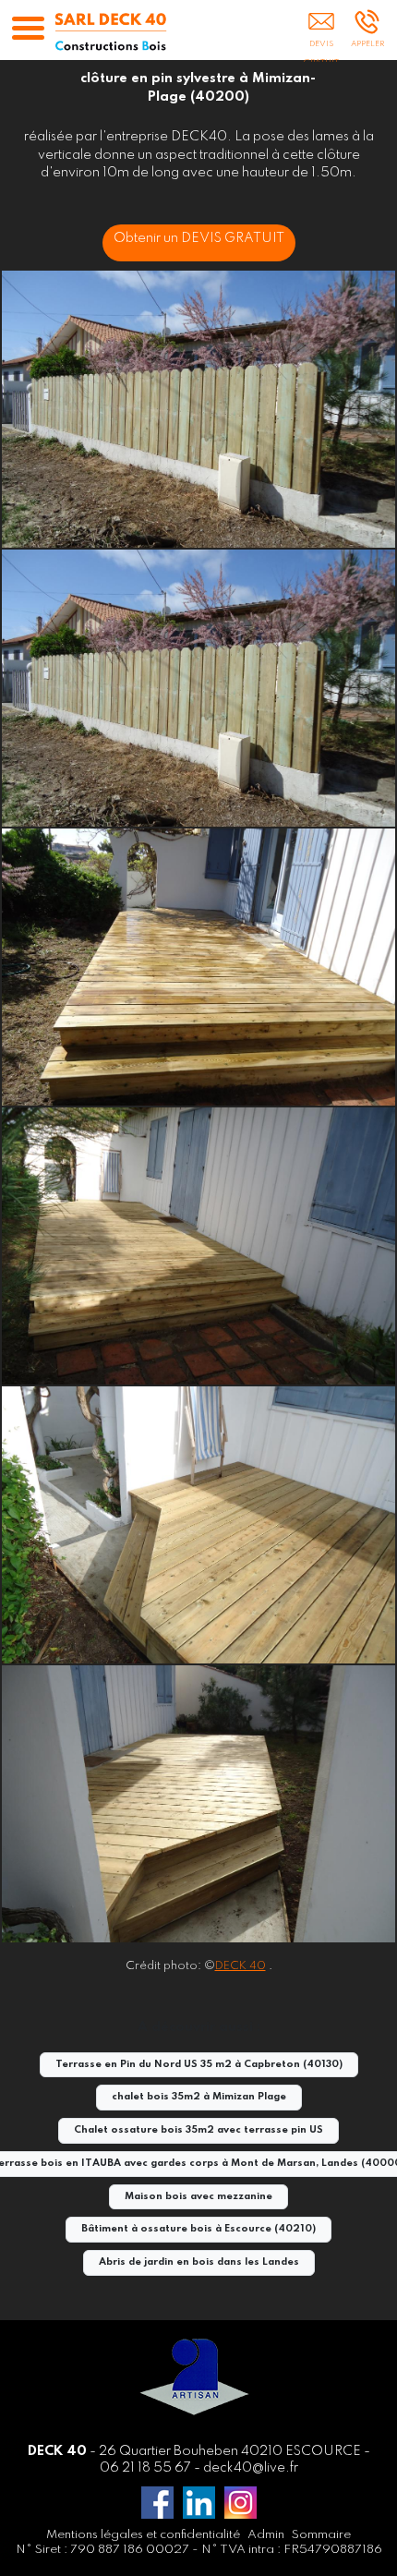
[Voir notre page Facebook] (157, 2503)
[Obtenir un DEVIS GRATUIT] (321, 34)
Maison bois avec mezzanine (198, 2197)
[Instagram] (241, 2503)
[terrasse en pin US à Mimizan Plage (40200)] (198, 967)
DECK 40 (241, 1966)
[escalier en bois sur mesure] (198, 1525)
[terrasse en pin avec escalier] (198, 1246)
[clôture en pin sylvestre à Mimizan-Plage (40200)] (198, 409)
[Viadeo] (199, 2503)
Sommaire (321, 2535)
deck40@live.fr (251, 2468)
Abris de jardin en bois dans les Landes (199, 2262)
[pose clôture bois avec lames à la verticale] (198, 688)
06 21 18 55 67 (145, 2468)
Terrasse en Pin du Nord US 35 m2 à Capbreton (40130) (199, 2065)
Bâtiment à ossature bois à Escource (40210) (198, 2229)
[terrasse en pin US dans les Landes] (198, 1804)
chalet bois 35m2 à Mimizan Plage (199, 2097)
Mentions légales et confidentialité (143, 2535)
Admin (266, 2535)
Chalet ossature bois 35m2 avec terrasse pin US (198, 2130)
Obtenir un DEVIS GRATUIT (199, 238)
